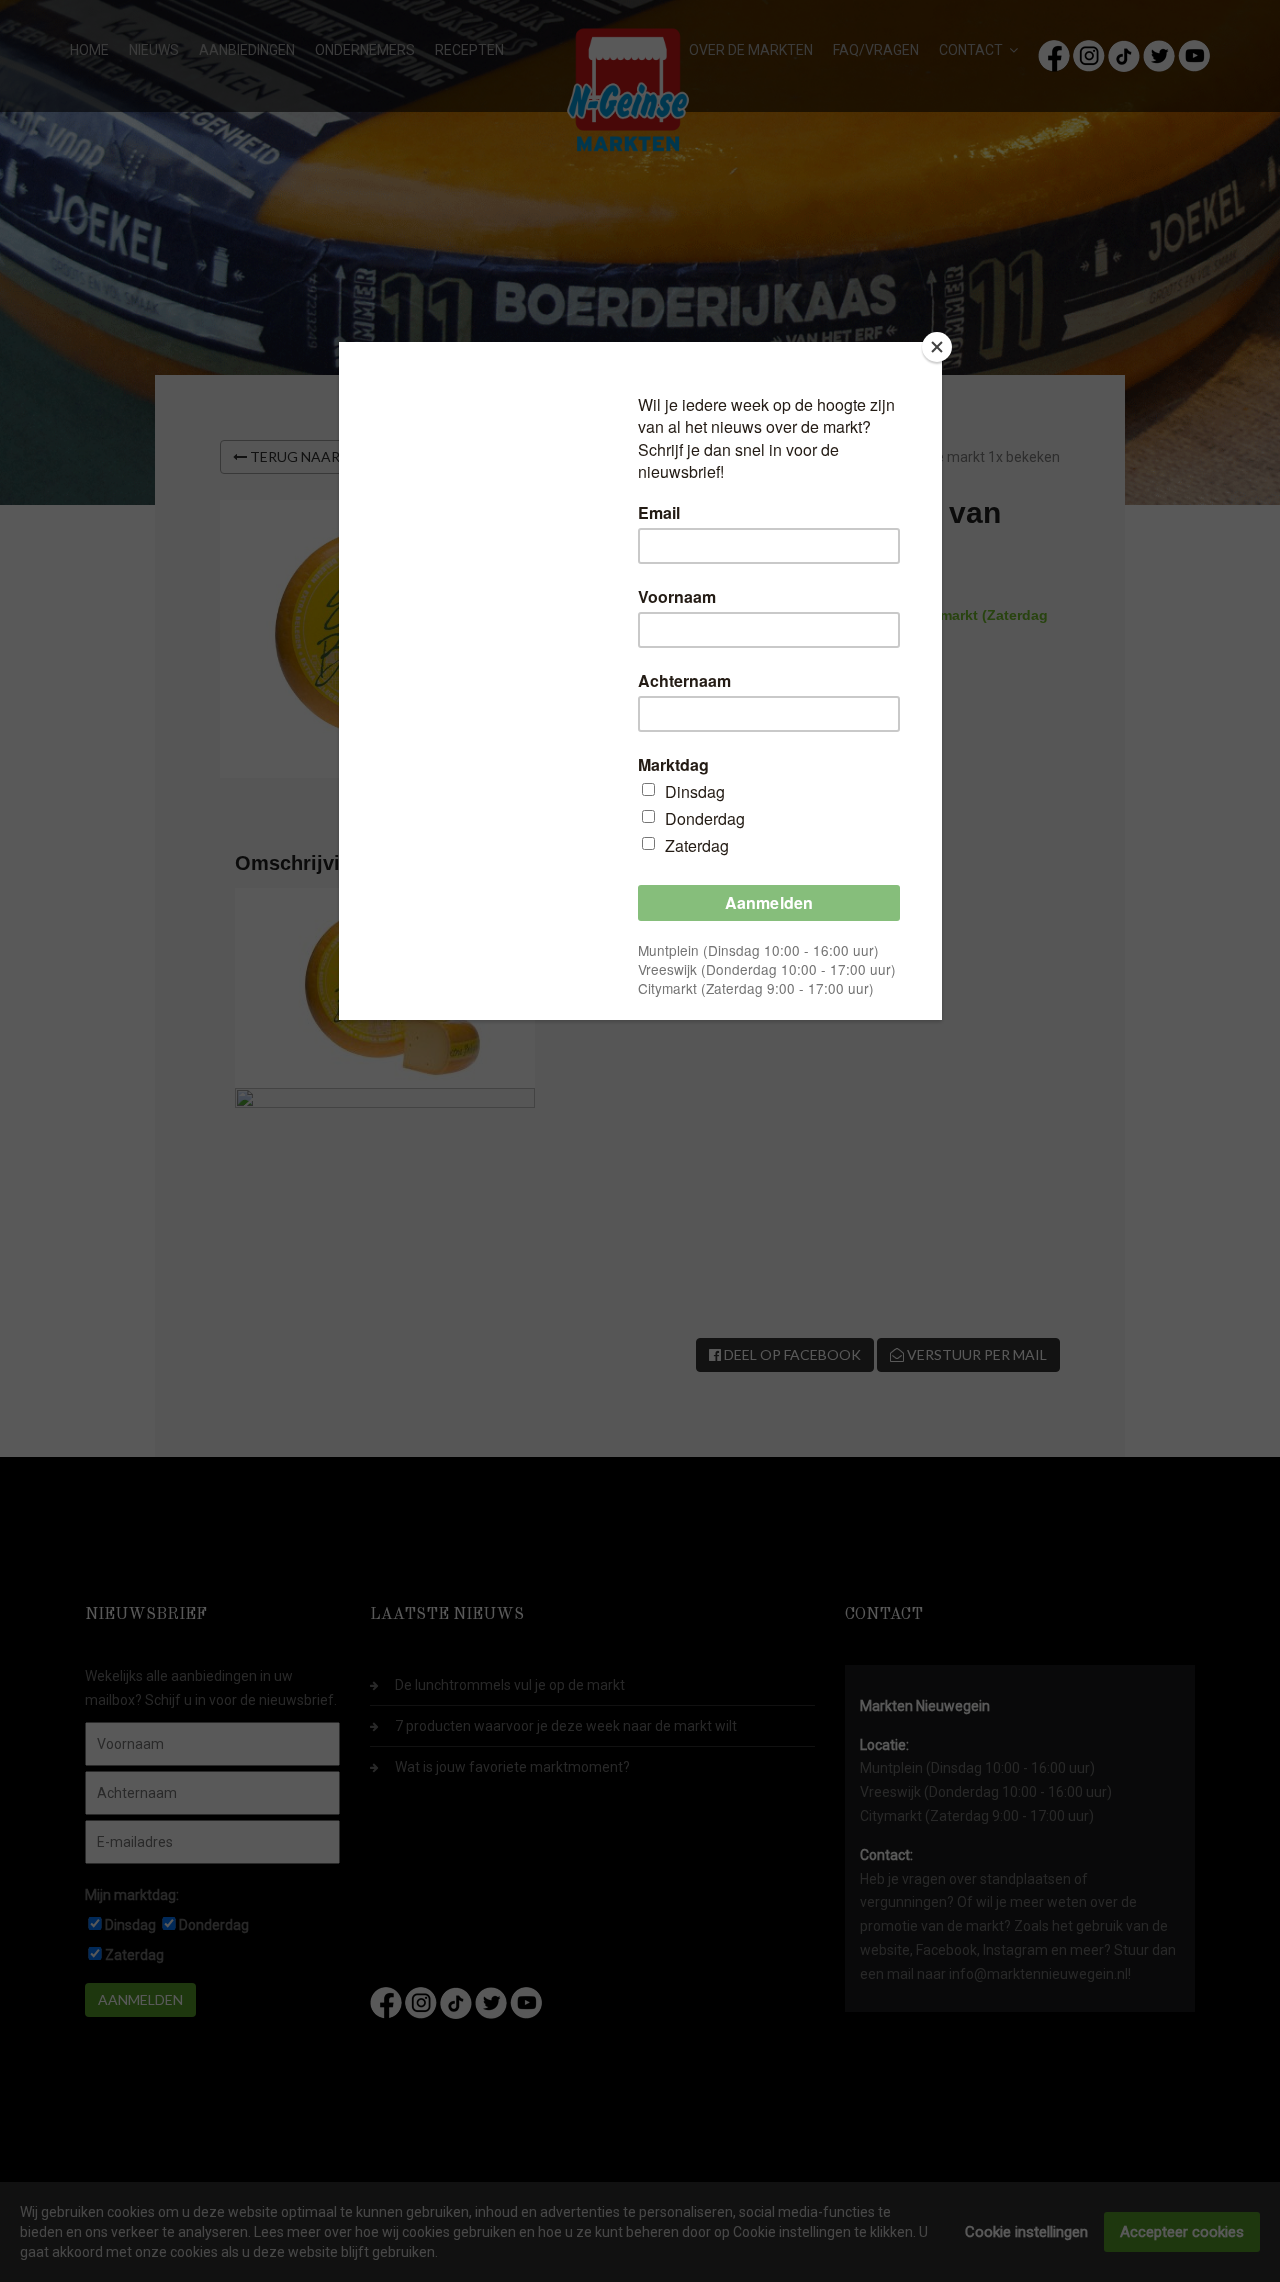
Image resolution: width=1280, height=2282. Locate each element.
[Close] (937, 347)
